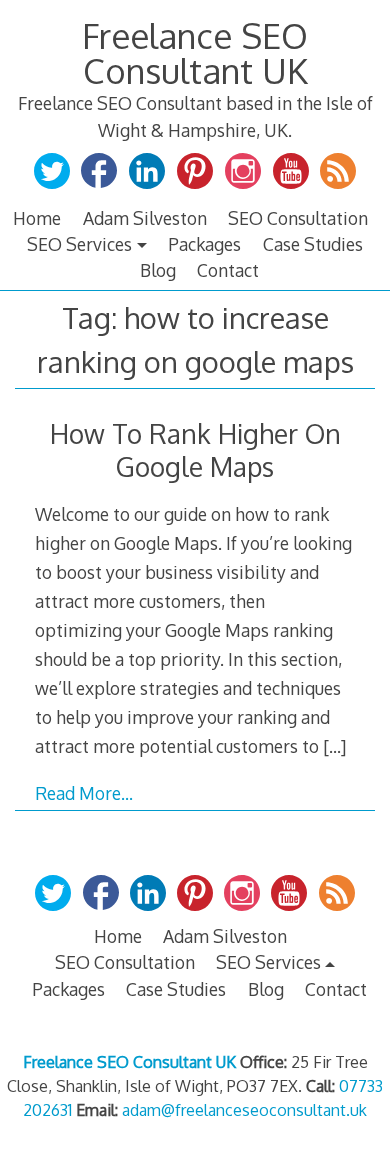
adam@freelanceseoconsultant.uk (244, 1110)
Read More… (84, 793)
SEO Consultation (298, 218)
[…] (334, 746)
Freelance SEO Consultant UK (195, 52)
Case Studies (313, 244)
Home (37, 218)
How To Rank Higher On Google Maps (195, 450)
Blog (158, 270)
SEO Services (79, 244)
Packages (204, 244)
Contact (228, 270)
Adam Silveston (145, 218)
